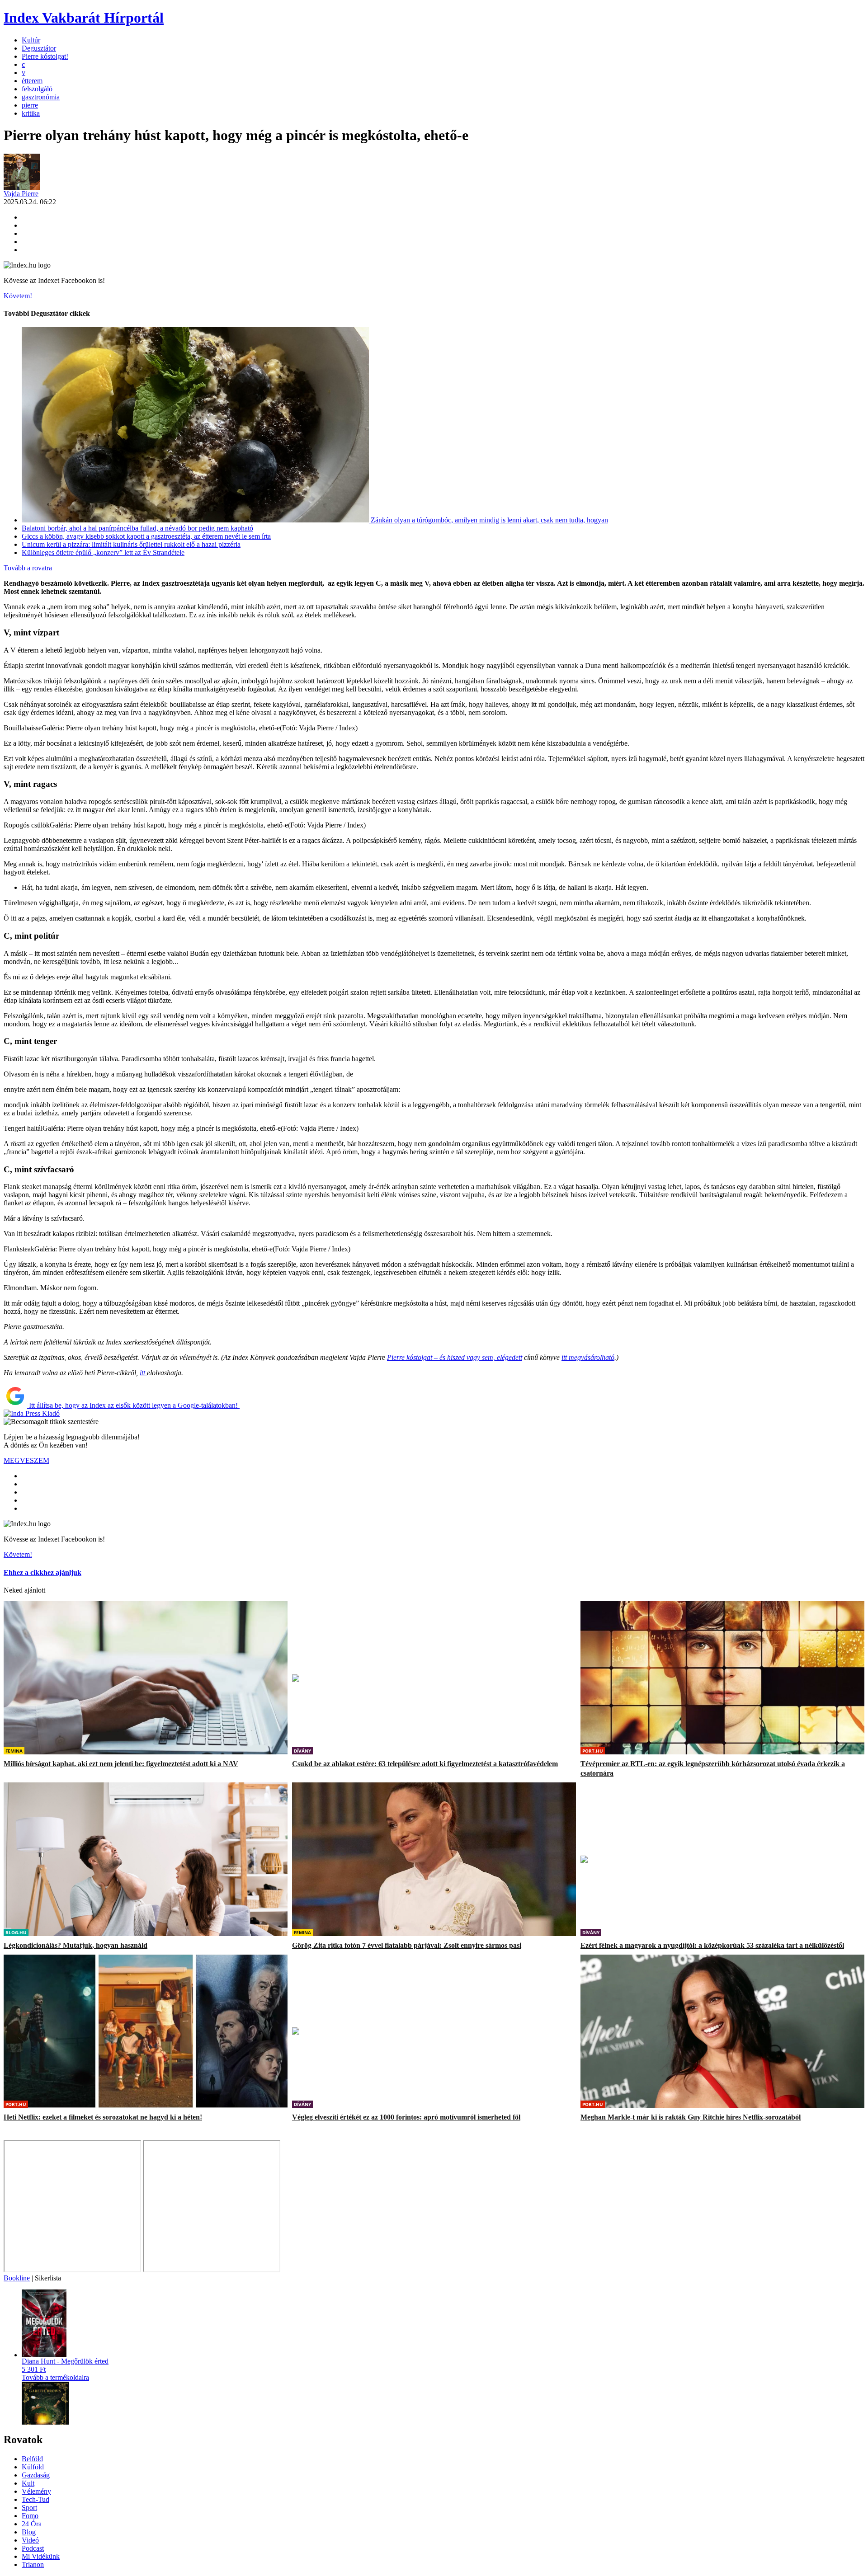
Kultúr (31, 40)
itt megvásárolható (588, 1357)
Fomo (30, 2516)
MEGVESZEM (26, 1460)
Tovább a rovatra (28, 568)
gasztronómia (41, 97)
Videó (30, 2540)
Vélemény (36, 2491)
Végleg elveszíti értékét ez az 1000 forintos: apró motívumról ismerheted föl (406, 2111)
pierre (30, 105)
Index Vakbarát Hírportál (84, 18)
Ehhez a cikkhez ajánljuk (42, 1572)
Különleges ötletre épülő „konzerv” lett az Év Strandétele (103, 552)
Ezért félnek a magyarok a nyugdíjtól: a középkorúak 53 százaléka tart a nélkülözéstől (712, 1939)
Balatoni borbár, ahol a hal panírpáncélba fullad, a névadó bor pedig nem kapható (137, 528)
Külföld (33, 2467)
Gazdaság (36, 2475)
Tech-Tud (35, 2499)
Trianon (33, 2564)
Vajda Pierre (21, 194)
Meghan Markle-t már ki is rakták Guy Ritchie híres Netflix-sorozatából (691, 2111)
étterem (32, 81)
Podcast (33, 2548)
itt (143, 1373)
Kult (28, 2483)
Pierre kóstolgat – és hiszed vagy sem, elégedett (455, 1357)
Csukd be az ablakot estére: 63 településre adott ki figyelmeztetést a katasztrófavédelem (425, 1758)
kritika (31, 113)
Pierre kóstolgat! (45, 56)
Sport (29, 2508)
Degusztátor (39, 48)
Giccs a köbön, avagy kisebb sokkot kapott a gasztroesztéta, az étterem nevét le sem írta (146, 536)
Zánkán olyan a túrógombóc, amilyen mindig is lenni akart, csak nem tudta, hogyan (489, 520)
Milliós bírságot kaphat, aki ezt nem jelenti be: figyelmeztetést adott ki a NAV (121, 1758)
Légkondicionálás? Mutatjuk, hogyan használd (75, 1939)
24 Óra (32, 2524)
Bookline (17, 2278)
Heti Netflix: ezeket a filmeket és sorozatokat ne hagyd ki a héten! (103, 2111)
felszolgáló (37, 89)
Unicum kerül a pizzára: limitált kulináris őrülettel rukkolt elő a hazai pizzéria (131, 544)
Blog (29, 2532)
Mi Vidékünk (41, 2556)
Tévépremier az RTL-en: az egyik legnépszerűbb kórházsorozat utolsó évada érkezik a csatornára (713, 1762)
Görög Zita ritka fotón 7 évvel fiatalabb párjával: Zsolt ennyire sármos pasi (407, 1939)
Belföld (32, 2459)
